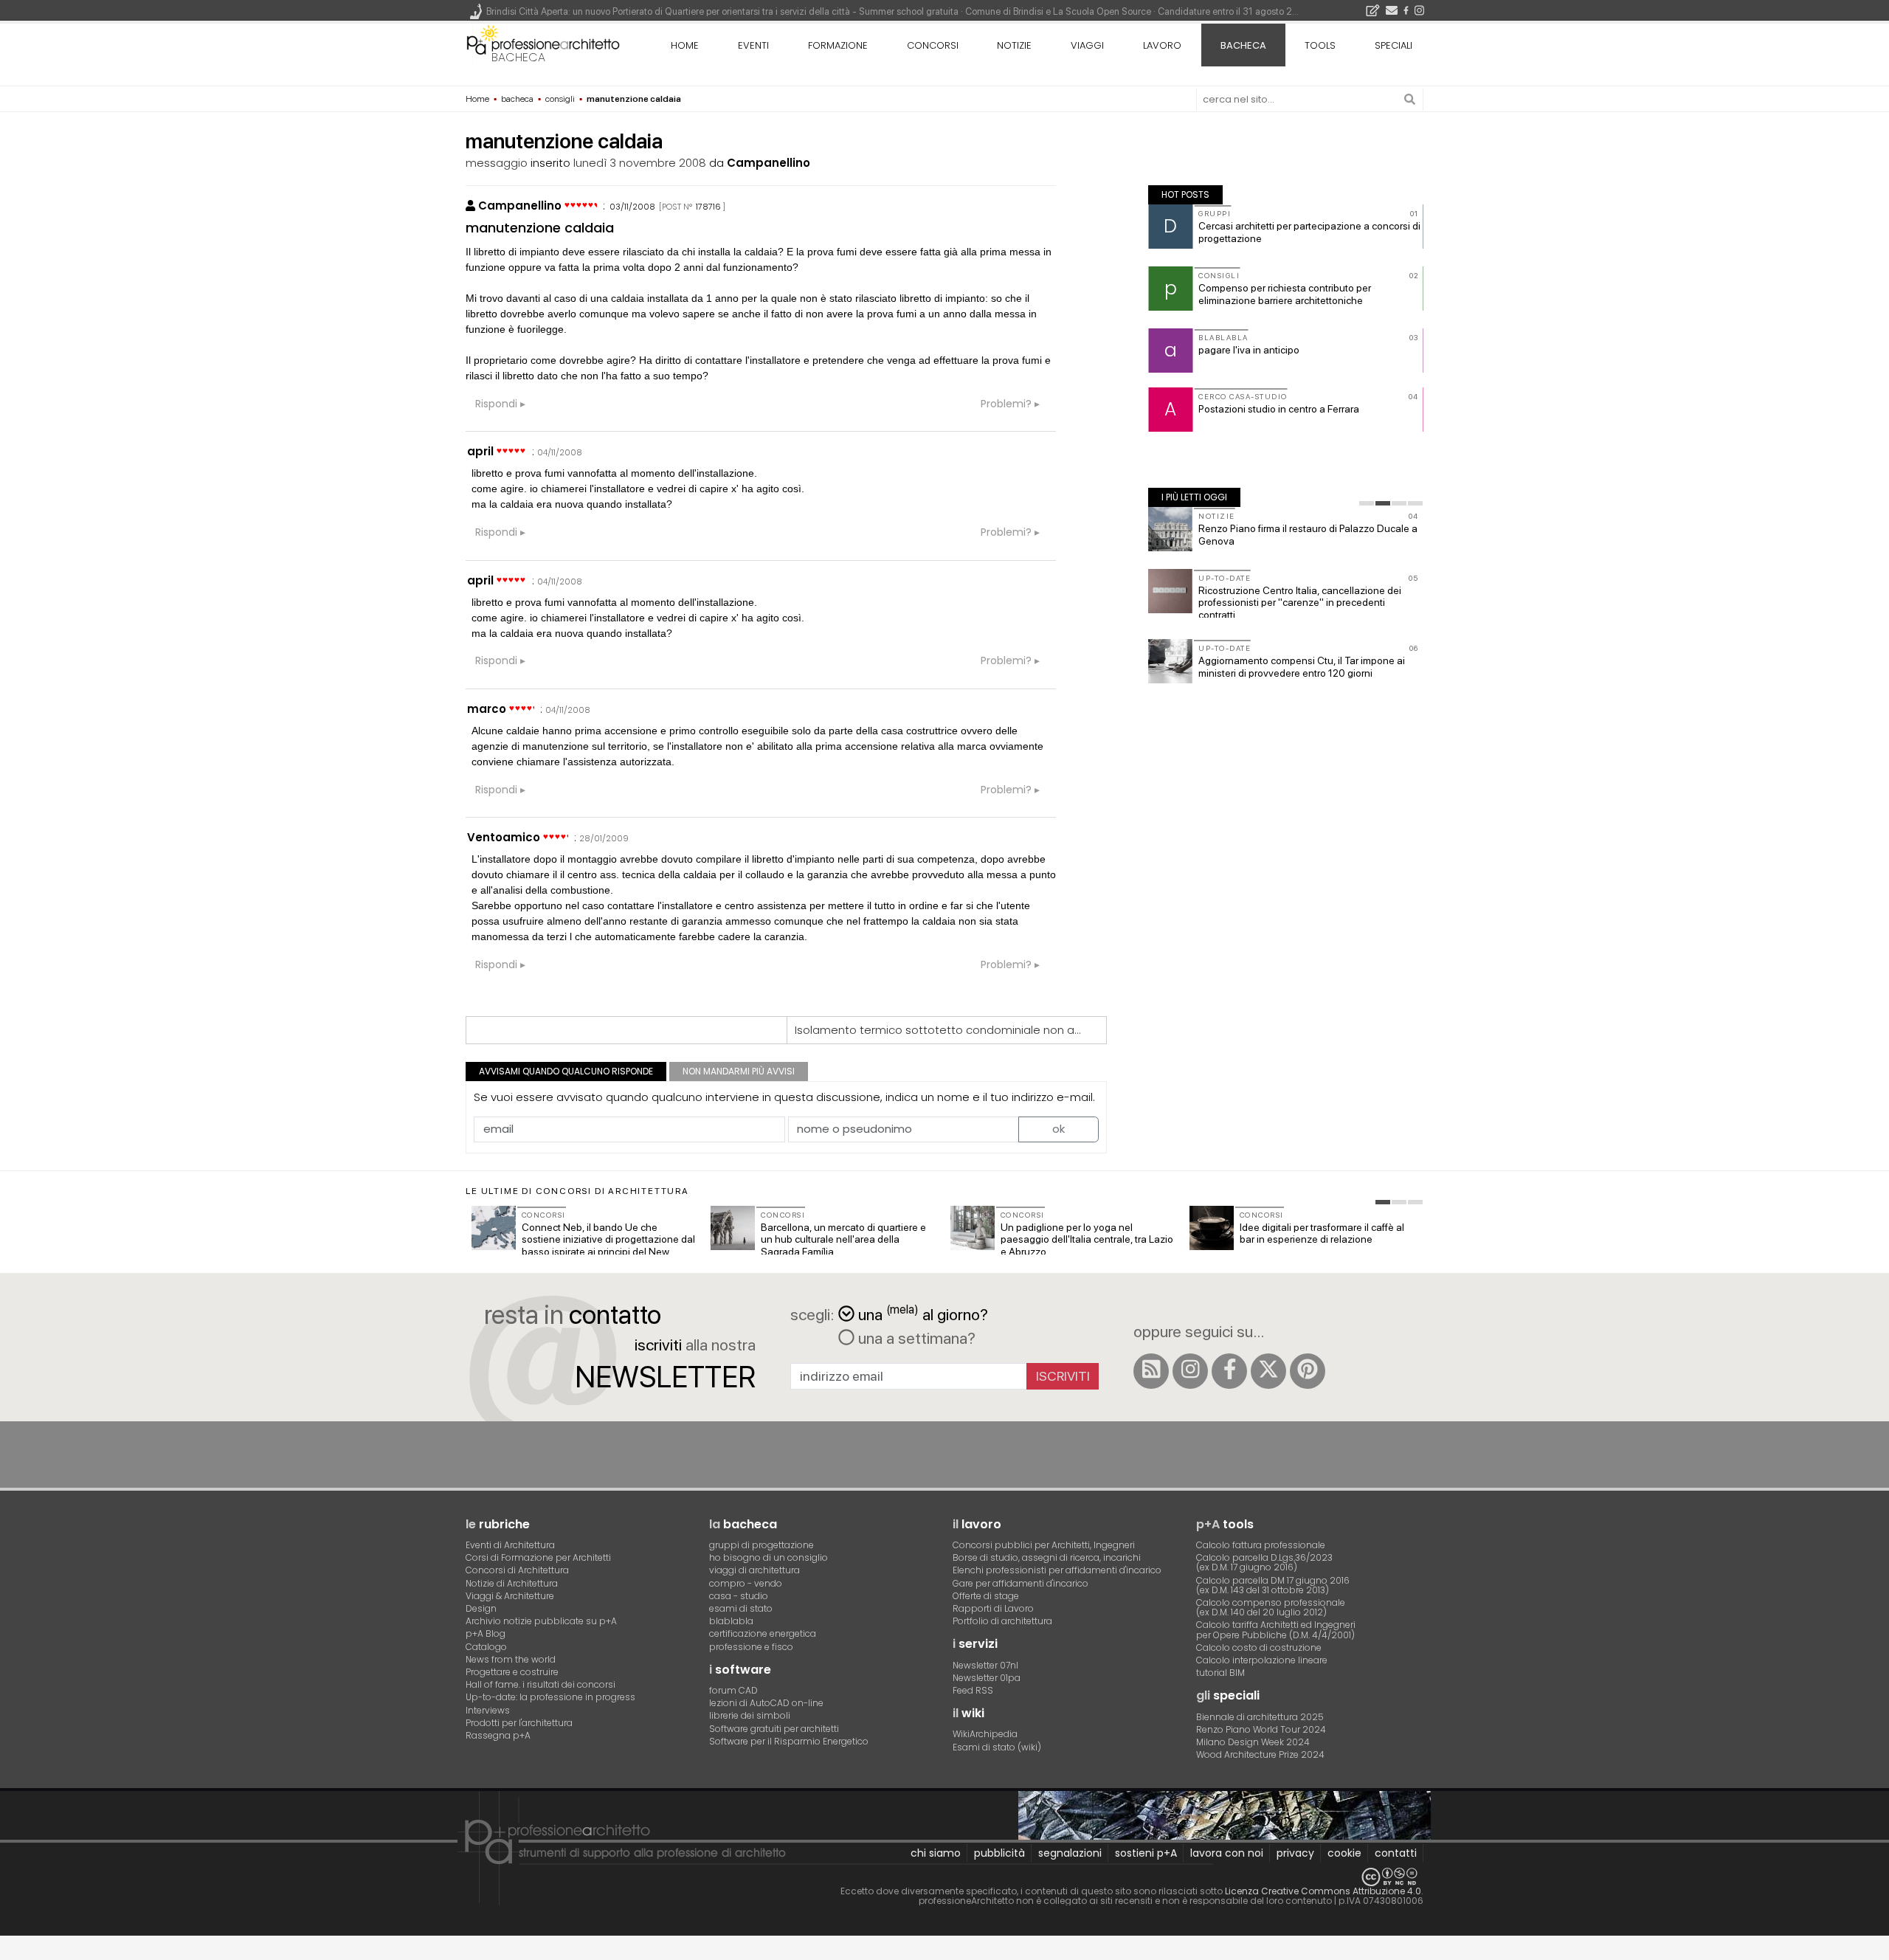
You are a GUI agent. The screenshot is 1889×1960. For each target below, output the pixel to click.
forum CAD (733, 1690)
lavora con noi (1227, 1853)
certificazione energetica (763, 1633)
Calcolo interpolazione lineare (1262, 1660)
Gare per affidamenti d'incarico (1021, 1583)
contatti (1396, 1853)
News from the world (511, 1659)
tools (1320, 45)
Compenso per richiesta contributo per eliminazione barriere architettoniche (1285, 294)
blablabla (731, 1621)
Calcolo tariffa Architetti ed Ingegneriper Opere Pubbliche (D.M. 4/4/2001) (1276, 1629)
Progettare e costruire (512, 1672)
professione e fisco (751, 1647)
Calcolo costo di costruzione (1259, 1647)
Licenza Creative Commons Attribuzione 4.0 (1323, 1891)
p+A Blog (486, 1633)
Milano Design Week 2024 (1253, 1742)
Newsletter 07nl (985, 1665)
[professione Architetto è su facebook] (1229, 1371)
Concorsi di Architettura (517, 1570)
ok (1059, 1129)
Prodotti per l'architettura (519, 1723)
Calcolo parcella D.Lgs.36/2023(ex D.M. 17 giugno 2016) (1264, 1562)
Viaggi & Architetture (510, 1596)
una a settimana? (915, 1338)
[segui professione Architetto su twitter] (1268, 1371)
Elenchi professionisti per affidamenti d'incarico (1057, 1570)
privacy (1295, 1853)
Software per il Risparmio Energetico (789, 1741)
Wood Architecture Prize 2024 (1260, 1754)
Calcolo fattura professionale (1261, 1545)
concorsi (933, 45)
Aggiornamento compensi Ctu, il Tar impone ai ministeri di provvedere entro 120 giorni (1302, 667)
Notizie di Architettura (512, 1583)
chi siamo (936, 1853)
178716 (708, 207)
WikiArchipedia (985, 1734)
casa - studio (739, 1596)
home (685, 45)
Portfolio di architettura (1002, 1621)
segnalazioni (1070, 1853)
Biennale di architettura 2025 (1260, 1717)
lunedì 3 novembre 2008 (640, 163)
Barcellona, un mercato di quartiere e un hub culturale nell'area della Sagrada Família (843, 1240)
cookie (1344, 1853)
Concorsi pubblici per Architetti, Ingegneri (1044, 1545)
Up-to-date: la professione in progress (550, 1697)
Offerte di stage (986, 1596)
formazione (838, 45)
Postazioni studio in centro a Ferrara (1279, 409)
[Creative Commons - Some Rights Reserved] (944, 1877)
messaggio (497, 163)
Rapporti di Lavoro (993, 1608)
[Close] (9, 1953)
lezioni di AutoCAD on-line (766, 1703)
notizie (1014, 45)
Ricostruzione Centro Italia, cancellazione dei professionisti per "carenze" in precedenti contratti (1300, 603)
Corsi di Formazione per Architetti (538, 1557)
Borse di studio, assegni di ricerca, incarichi (1047, 1557)
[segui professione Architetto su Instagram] (1190, 1371)
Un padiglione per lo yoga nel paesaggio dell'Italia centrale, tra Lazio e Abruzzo (1087, 1240)
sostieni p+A (1146, 1853)
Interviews (488, 1710)
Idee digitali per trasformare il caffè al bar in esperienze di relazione (1322, 1233)
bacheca (518, 57)
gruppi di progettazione (762, 1545)
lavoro (1162, 45)
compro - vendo (746, 1583)
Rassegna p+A (498, 1735)
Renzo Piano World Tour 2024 (1261, 1729)
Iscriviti (1063, 1376)
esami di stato (741, 1608)
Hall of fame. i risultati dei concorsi (541, 1684)
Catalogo (486, 1647)
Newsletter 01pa (987, 1678)
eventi (753, 45)
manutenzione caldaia (540, 228)
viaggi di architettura (754, 1570)
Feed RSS (973, 1690)
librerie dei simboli (750, 1715)
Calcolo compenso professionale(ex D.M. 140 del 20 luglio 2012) (1271, 1607)
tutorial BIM (1220, 1673)
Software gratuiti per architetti (774, 1729)
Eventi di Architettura (510, 1545)
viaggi (1087, 45)
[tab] (1367, 503)
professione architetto (543, 44)
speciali (1394, 45)
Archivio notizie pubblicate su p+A (541, 1621)
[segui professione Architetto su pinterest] (1308, 1371)
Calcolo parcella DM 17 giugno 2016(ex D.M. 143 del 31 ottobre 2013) (1273, 1585)
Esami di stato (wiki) (997, 1747)
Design (481, 1608)
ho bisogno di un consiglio (769, 1557)
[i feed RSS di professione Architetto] (1151, 1371)
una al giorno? (923, 1313)
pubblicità (999, 1853)
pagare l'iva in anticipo (1249, 350)
